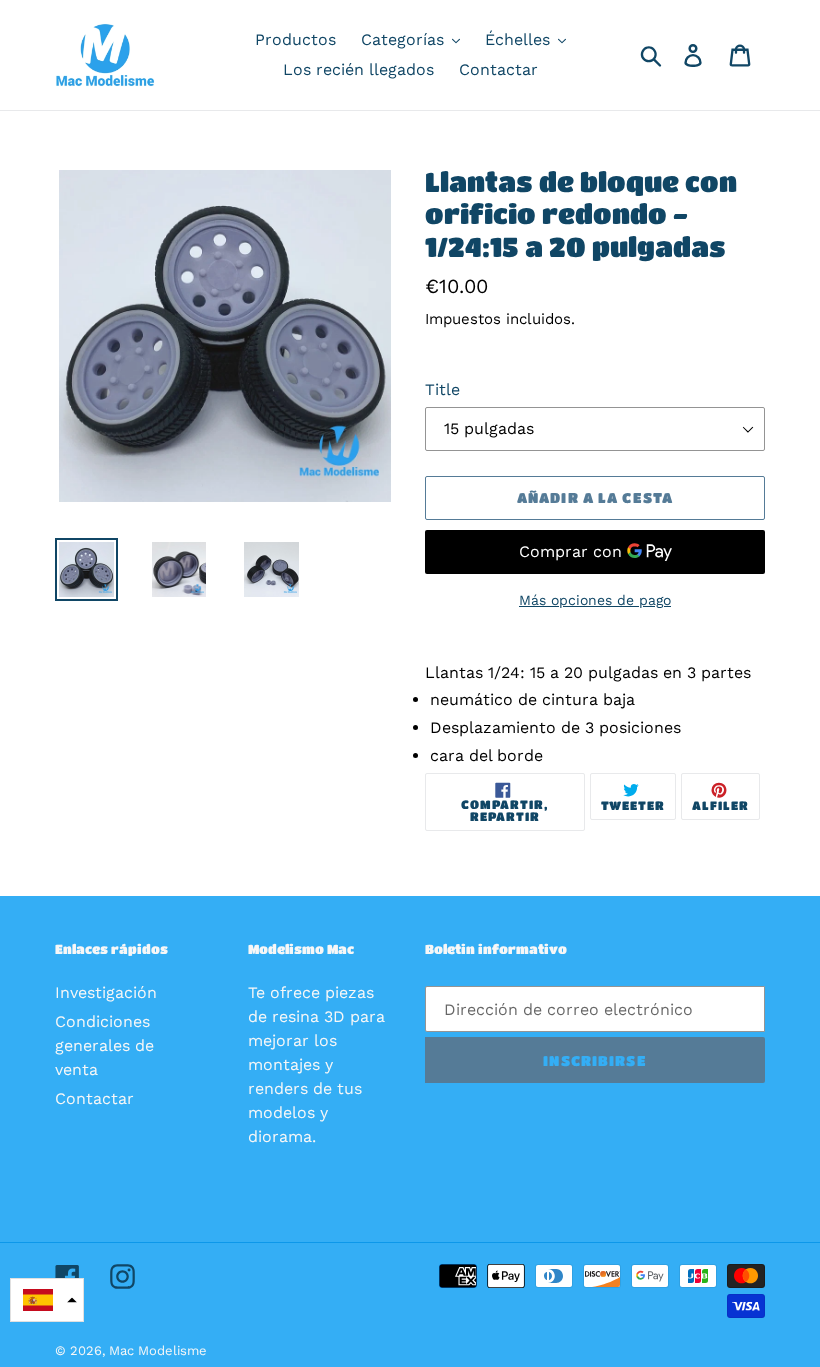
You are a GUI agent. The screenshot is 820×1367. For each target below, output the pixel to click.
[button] (47, 1300)
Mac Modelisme (158, 1350)
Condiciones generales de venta (104, 1045)
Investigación (106, 992)
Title (442, 389)
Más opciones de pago (595, 600)
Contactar (94, 1098)
